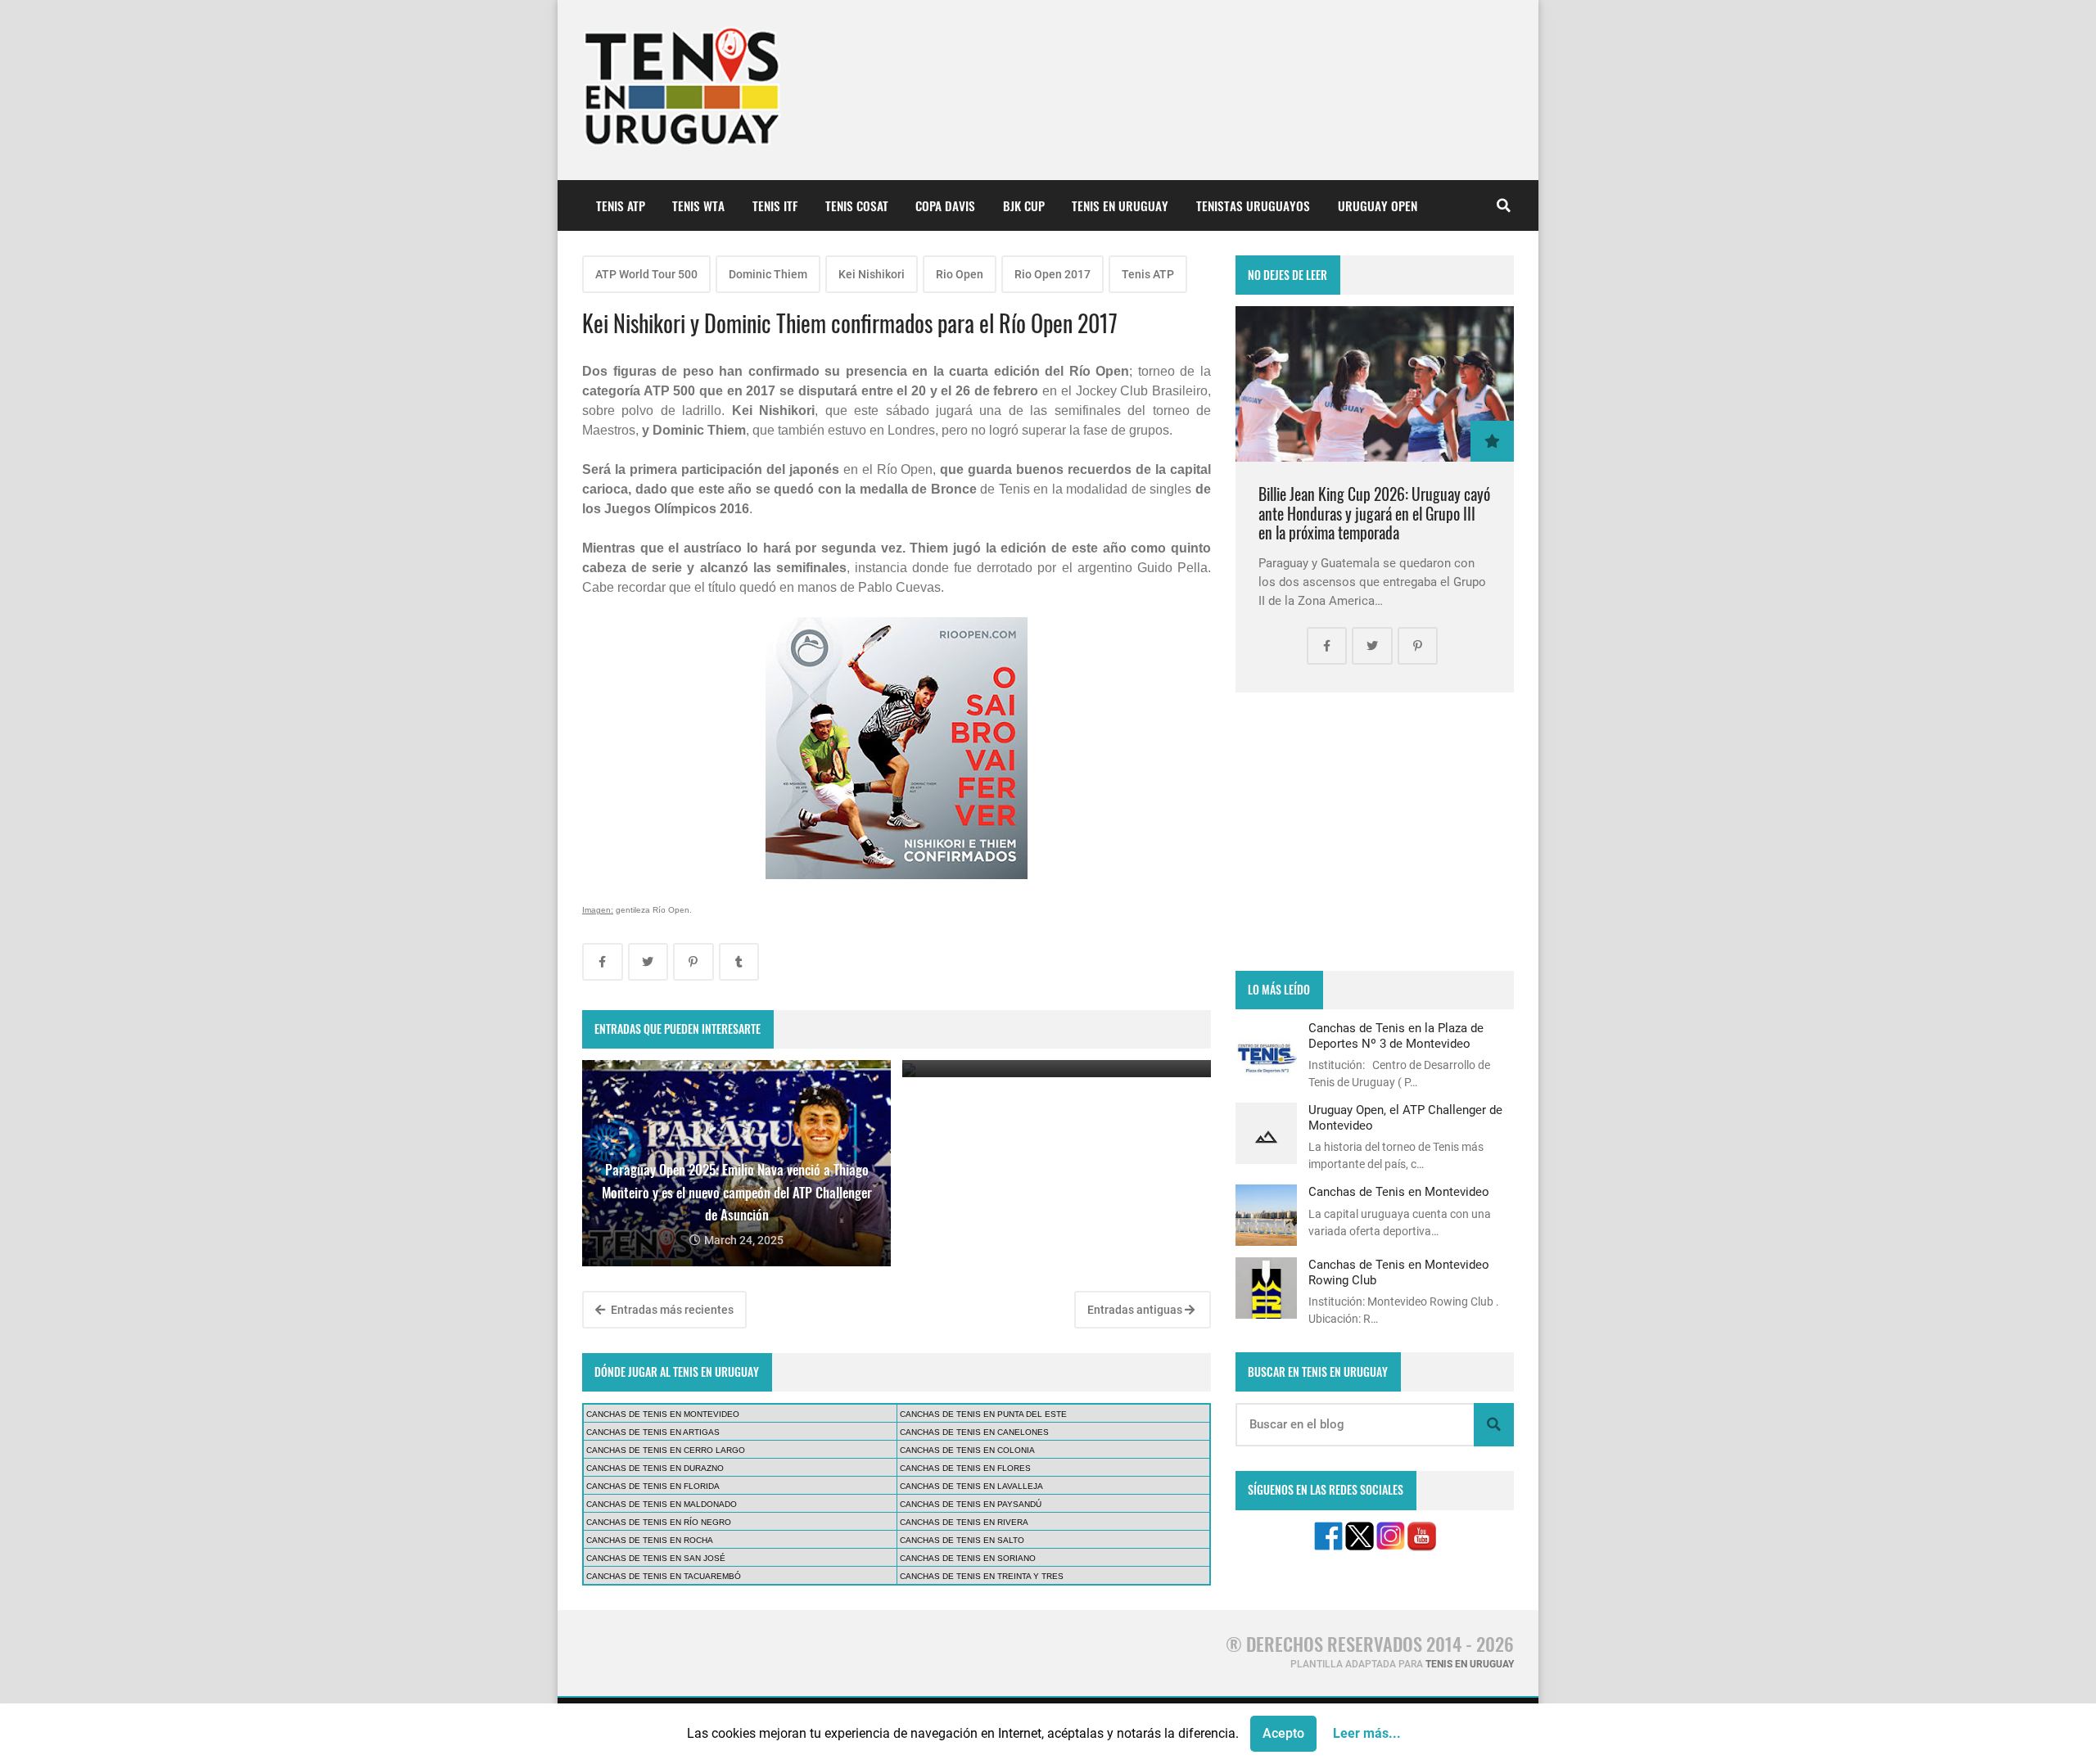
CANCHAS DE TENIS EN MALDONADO (662, 1504)
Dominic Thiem (768, 274)
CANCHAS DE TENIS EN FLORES (965, 1468)
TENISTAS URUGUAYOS (1253, 205)
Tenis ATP (1148, 274)
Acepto (1283, 1733)
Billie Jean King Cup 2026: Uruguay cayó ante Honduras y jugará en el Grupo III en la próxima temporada (1374, 513)
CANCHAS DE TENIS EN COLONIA (967, 1450)
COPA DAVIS (945, 205)
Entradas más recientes (671, 1310)
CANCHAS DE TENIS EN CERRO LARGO (666, 1450)
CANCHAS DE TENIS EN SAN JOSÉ (656, 1558)
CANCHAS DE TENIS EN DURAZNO (655, 1468)
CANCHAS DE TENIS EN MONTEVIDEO (663, 1414)
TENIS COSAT (857, 205)
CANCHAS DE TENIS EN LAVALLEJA (971, 1486)
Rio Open (960, 274)
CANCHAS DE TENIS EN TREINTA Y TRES (982, 1576)
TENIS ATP (621, 205)
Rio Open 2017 (1053, 274)
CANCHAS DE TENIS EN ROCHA (650, 1540)
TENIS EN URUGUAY (1120, 205)
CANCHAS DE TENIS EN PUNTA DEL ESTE (983, 1414)
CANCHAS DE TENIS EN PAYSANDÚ (971, 1504)
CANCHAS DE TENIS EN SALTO (962, 1540)
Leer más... (1367, 1733)
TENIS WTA (698, 205)
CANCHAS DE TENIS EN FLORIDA (653, 1486)
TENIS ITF (775, 205)
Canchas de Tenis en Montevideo (1399, 1192)
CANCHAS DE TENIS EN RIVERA (964, 1522)
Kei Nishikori (872, 274)
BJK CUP (1024, 205)
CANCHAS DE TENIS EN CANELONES (974, 1432)
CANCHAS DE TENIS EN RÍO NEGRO (659, 1522)
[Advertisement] (1375, 832)
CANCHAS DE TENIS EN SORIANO (968, 1558)
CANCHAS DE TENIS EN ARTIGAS (653, 1432)
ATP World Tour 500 (646, 274)
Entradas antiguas (1136, 1310)
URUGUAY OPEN (1378, 205)
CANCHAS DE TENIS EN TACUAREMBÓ (664, 1576)
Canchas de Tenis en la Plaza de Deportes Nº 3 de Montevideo (1396, 1035)
